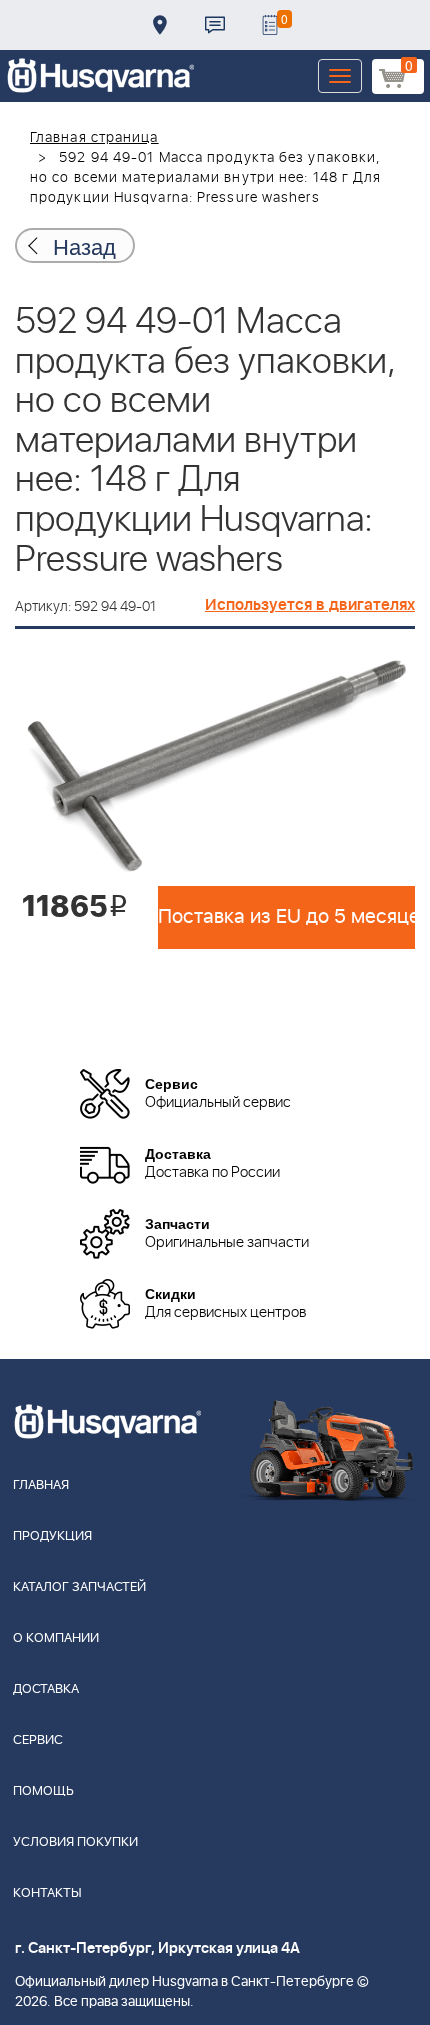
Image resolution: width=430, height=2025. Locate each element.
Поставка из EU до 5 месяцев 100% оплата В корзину (286, 917)
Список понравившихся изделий (270, 25)
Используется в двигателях (310, 605)
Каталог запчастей (79, 1587)
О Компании (56, 1638)
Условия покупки (75, 1842)
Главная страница (94, 138)
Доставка (160, 25)
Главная (41, 1485)
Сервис (38, 1740)
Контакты (215, 25)
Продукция (52, 1536)
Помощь (43, 1791)
